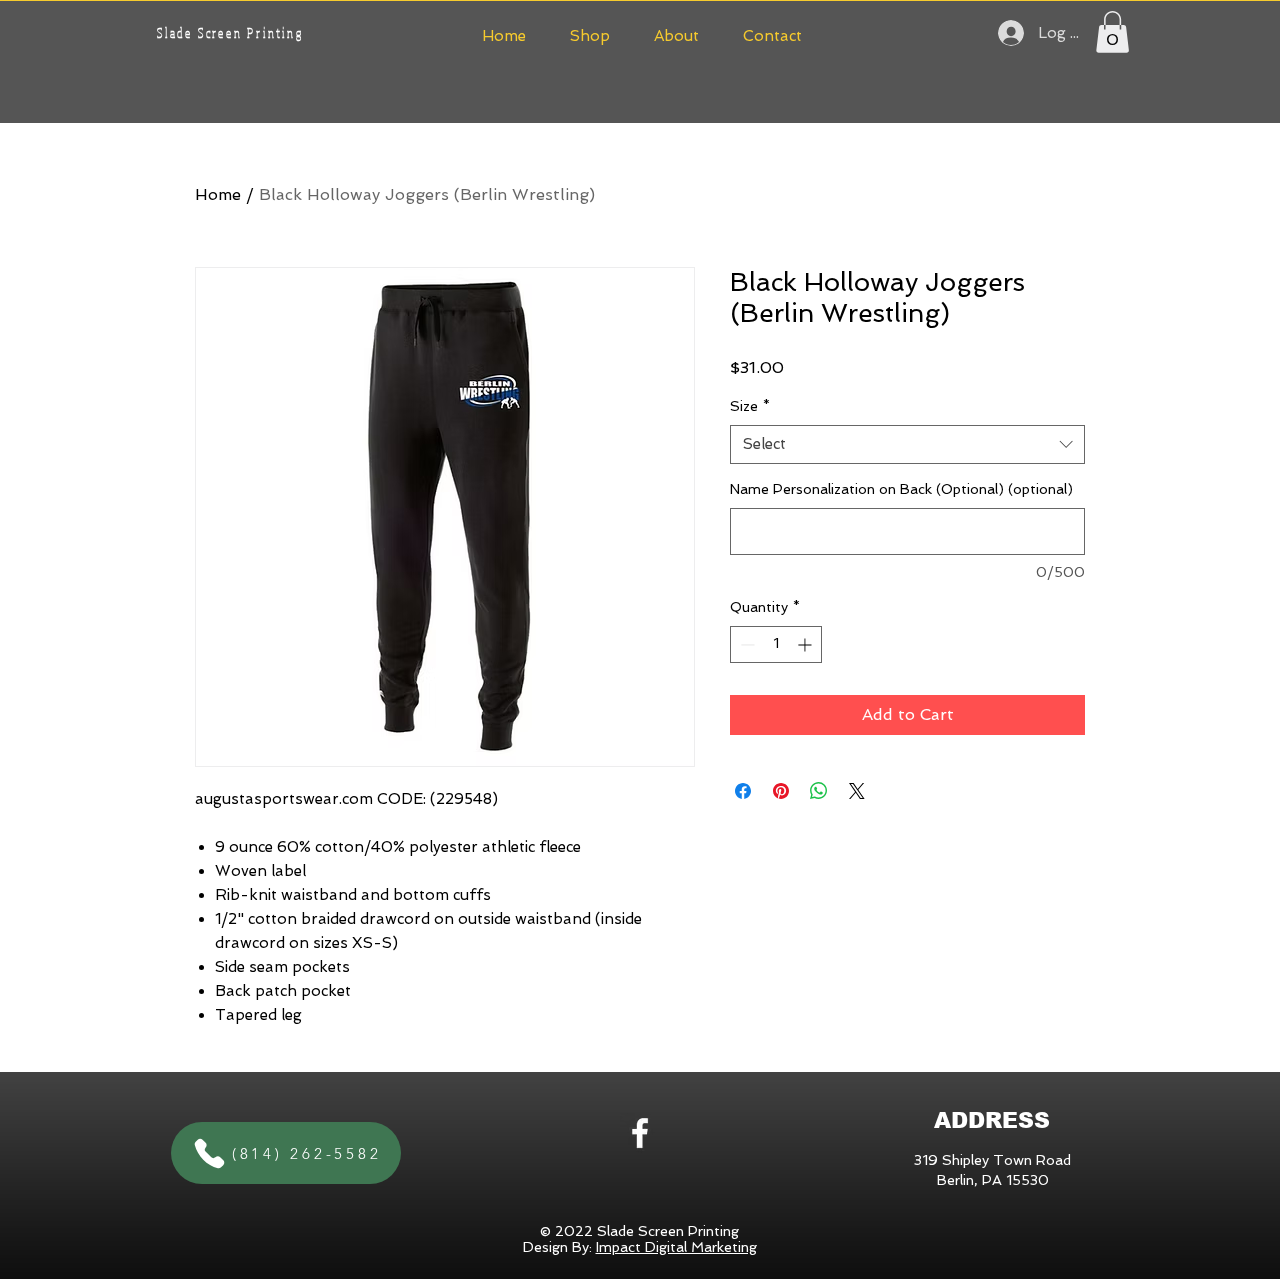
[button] (590, 33)
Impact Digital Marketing (676, 1247)
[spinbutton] (776, 644)
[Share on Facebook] (743, 791)
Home (218, 194)
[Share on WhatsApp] (819, 791)
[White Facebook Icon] (640, 1133)
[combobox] (907, 444)
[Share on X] (857, 791)
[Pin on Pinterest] (781, 791)
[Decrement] (745, 644)
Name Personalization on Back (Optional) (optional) (901, 489)
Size (750, 406)
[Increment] (806, 644)
